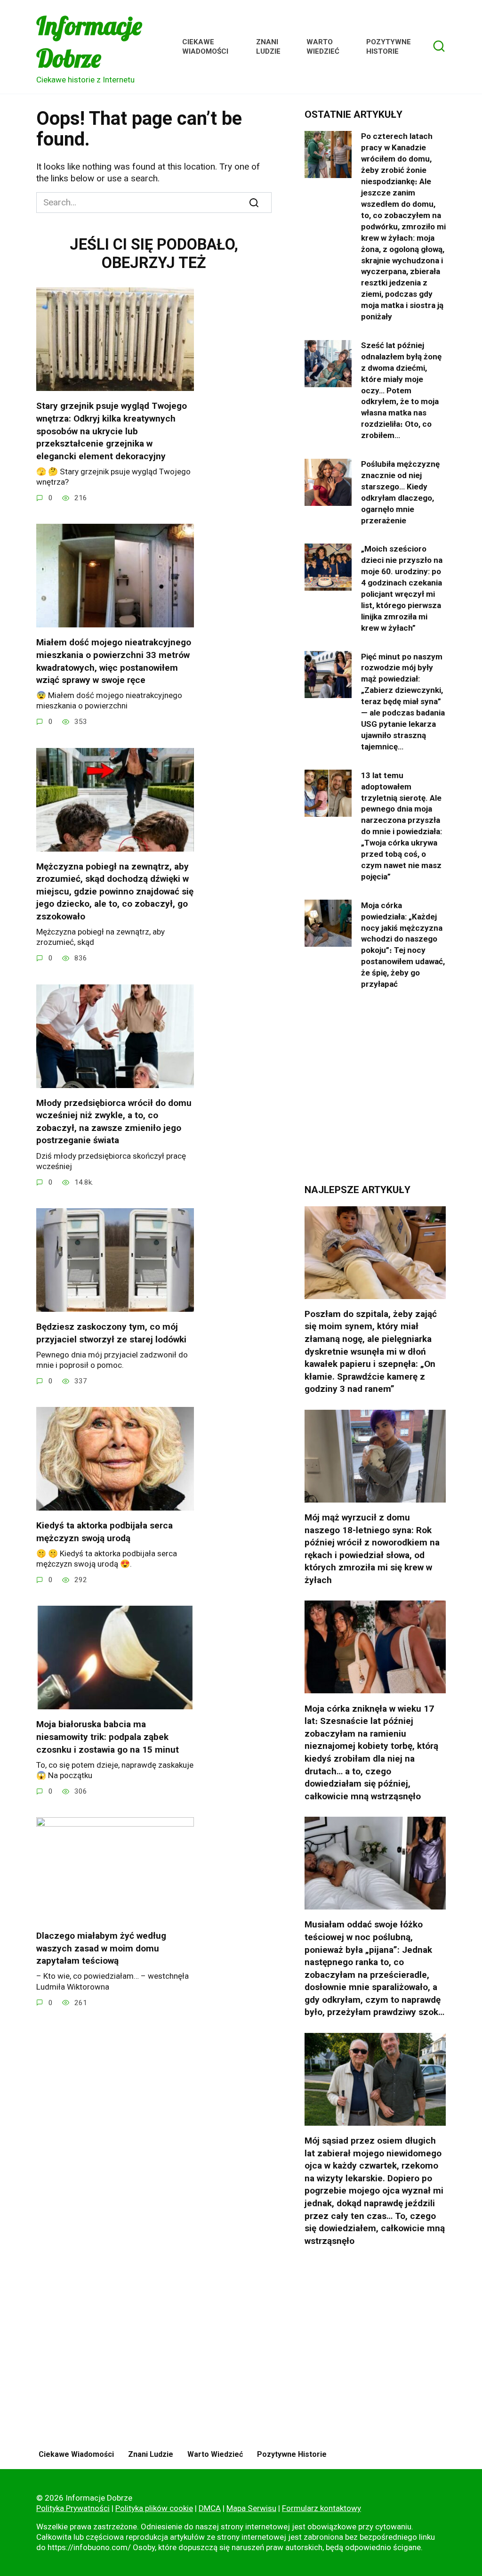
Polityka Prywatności (73, 2508)
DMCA (210, 2508)
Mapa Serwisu (251, 2508)
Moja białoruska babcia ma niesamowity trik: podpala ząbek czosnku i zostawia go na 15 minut (108, 1737)
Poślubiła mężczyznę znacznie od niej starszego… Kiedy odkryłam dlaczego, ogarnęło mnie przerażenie (400, 492)
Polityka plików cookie (154, 2508)
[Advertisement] (375, 1094)
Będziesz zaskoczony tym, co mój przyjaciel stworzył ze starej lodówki (111, 1333)
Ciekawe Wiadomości (205, 47)
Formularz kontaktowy (321, 2508)
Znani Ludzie (268, 47)
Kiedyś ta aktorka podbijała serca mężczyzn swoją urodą (104, 1532)
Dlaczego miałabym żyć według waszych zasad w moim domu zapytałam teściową (101, 1948)
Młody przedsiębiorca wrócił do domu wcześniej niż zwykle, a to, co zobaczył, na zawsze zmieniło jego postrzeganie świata (114, 1122)
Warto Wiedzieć (323, 47)
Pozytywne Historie (389, 47)
